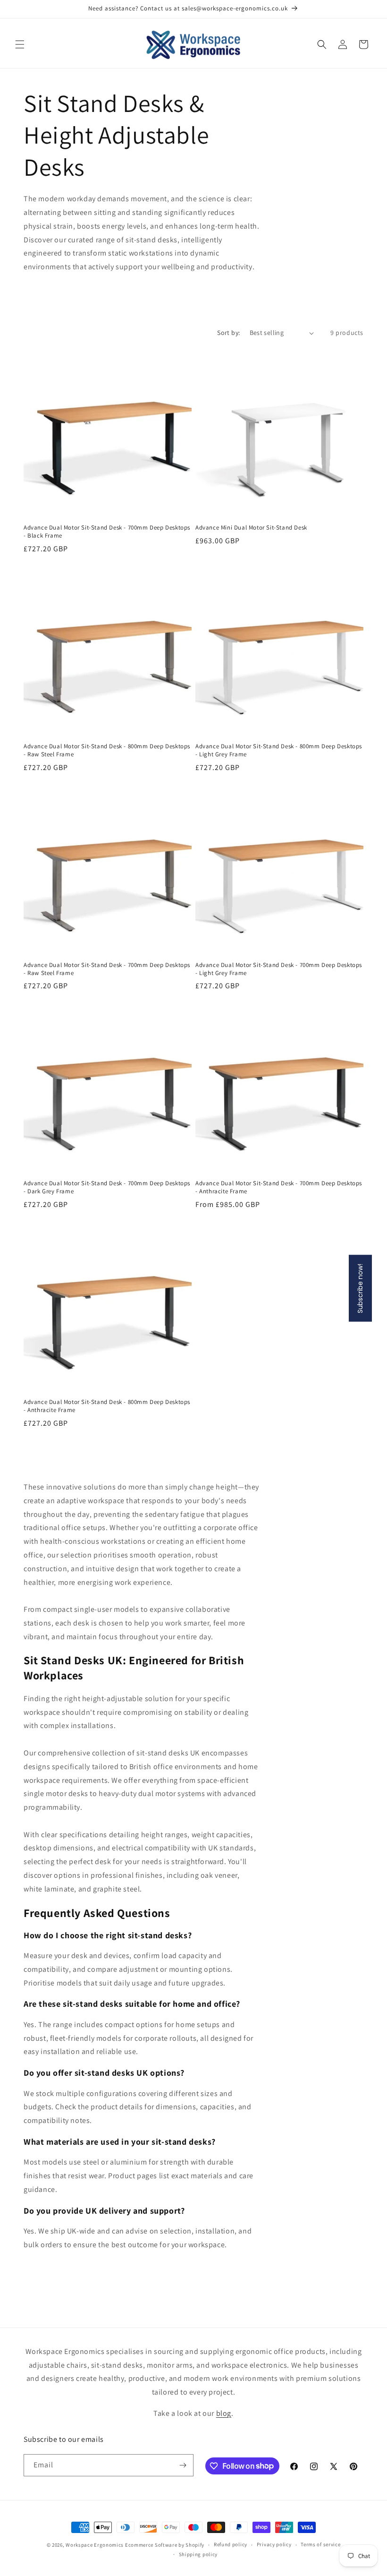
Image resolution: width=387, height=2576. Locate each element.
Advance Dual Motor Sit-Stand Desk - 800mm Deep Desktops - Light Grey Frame (279, 750)
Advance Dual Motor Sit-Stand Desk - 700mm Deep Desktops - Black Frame (107, 532)
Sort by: (228, 333)
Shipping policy (198, 2554)
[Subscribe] (183, 2465)
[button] (20, 44)
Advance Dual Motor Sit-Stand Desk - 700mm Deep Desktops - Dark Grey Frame (107, 1187)
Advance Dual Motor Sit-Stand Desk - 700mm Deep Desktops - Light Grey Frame (279, 969)
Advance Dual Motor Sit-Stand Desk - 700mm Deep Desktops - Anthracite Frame (279, 1187)
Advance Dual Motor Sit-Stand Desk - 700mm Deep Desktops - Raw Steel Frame (107, 969)
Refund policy (231, 2544)
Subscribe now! (360, 1288)
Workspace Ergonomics (95, 2545)
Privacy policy (274, 2544)
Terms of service (320, 2544)
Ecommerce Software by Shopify (165, 2545)
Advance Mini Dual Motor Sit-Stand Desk (251, 528)
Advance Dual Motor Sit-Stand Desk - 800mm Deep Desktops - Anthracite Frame (107, 1406)
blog (224, 2413)
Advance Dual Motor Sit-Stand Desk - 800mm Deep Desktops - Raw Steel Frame (107, 750)
